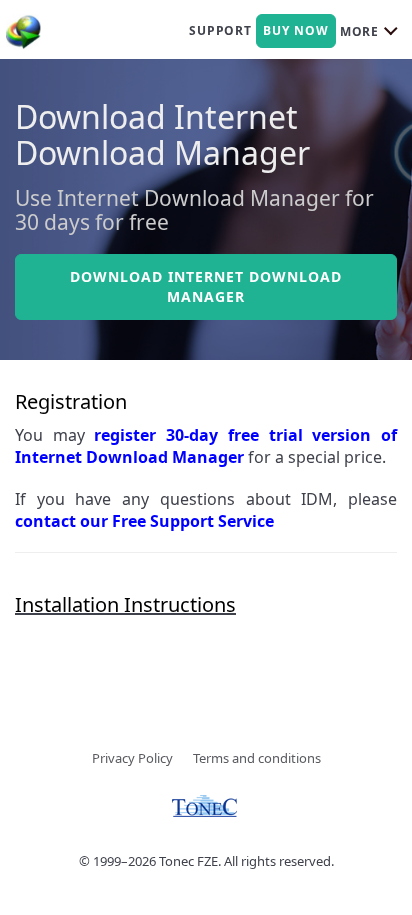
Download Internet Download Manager (206, 286)
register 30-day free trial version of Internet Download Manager (206, 446)
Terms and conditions (257, 758)
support (220, 30)
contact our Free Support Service (144, 521)
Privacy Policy (132, 758)
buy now (296, 30)
